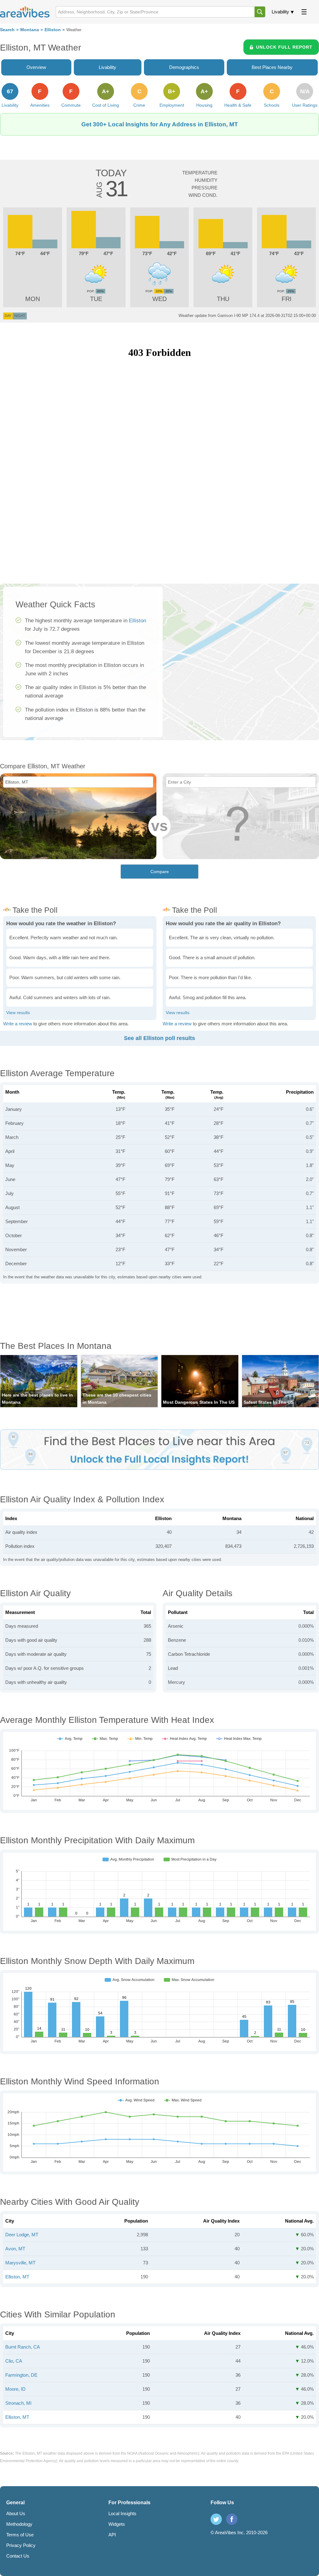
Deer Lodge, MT (22, 2235)
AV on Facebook (232, 2519)
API (112, 2535)
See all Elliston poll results (159, 1038)
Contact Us (18, 2556)
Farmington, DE (21, 2375)
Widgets (117, 2524)
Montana (30, 30)
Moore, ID (15, 2389)
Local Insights (122, 2513)
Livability (280, 12)
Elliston (53, 30)
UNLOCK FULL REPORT (284, 47)
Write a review (18, 1024)
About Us (16, 2513)
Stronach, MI (18, 2403)
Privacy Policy (21, 2545)
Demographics (184, 67)
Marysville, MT (20, 2263)
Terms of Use (20, 2535)
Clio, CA (14, 2361)
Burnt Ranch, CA (23, 2347)
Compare (160, 872)
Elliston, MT (17, 2277)
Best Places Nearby (272, 67)
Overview (36, 67)
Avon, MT (15, 2249)
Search (7, 30)
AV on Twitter (216, 2519)
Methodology (19, 2524)
